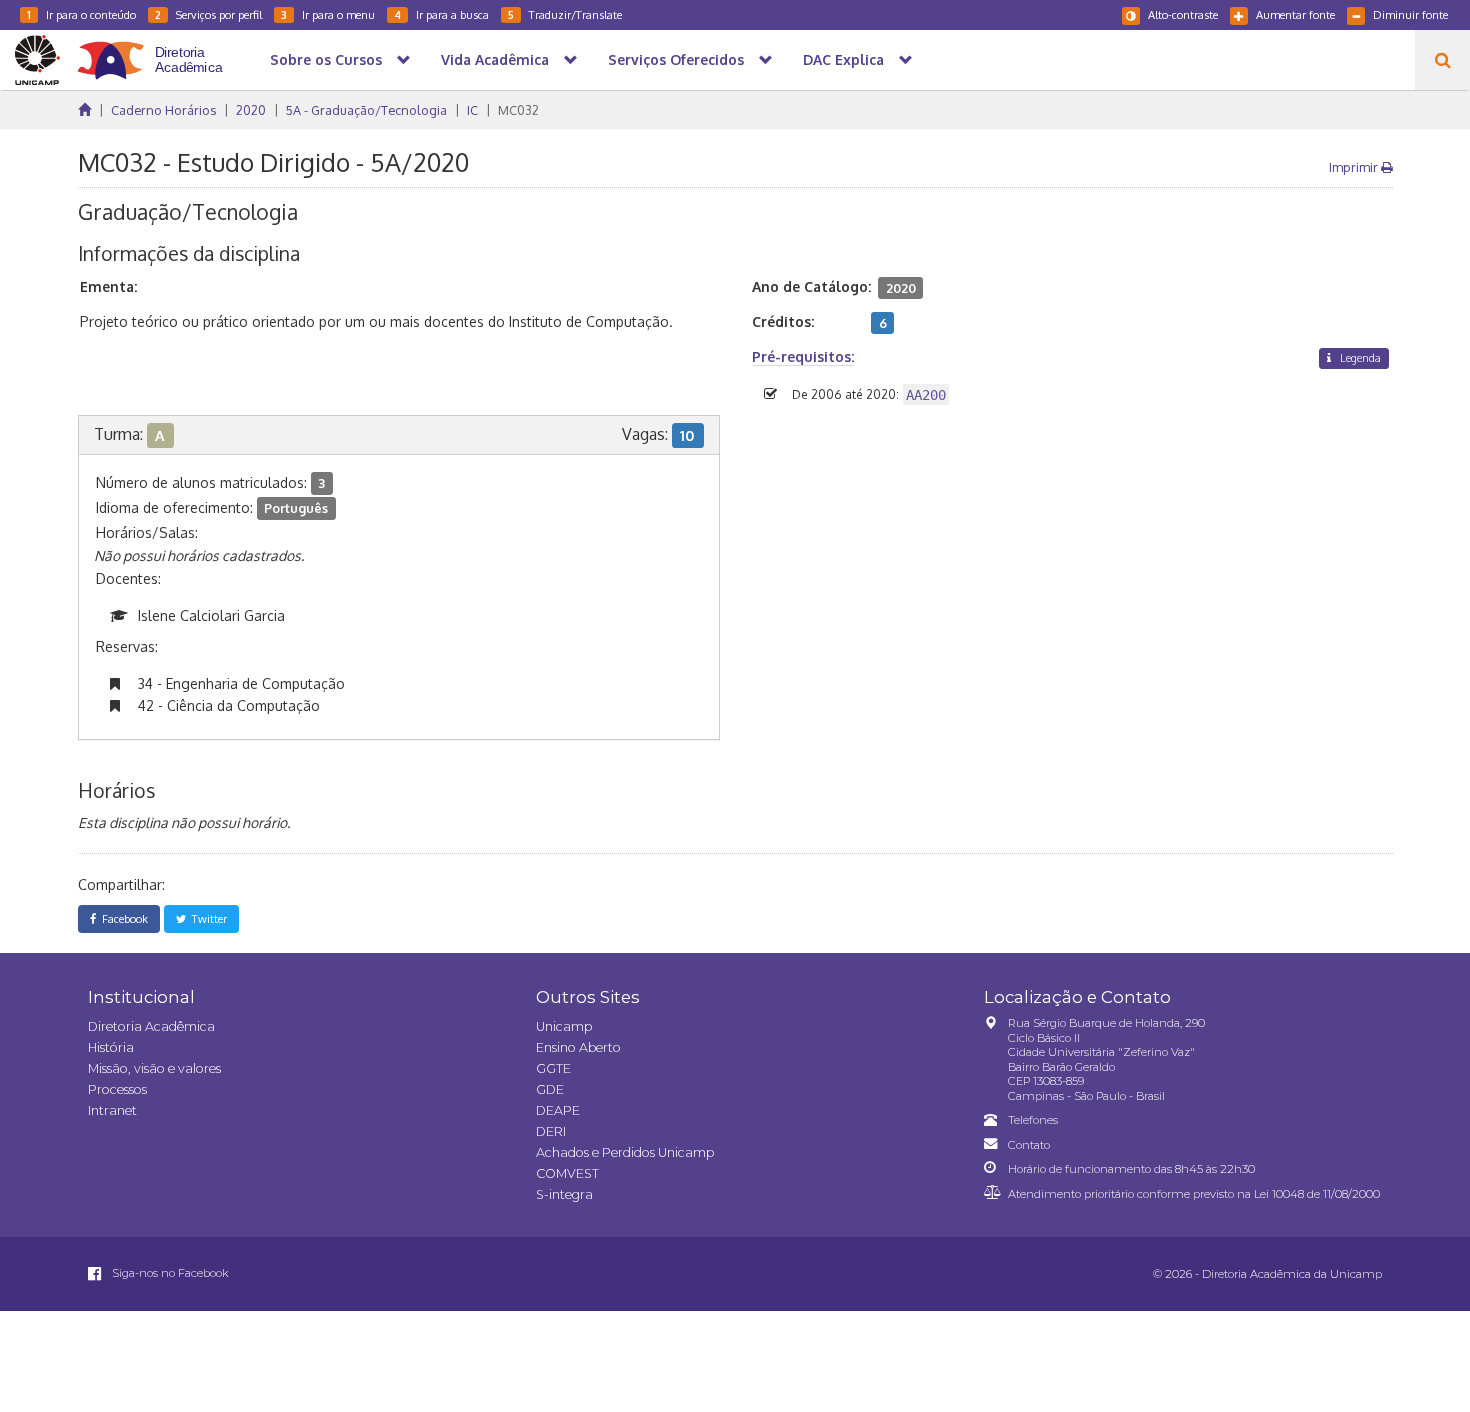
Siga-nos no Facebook (169, 1273)
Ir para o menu (328, 14)
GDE (550, 1089)
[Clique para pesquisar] (1442, 60)
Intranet (112, 1110)
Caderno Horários (163, 110)
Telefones (1033, 1120)
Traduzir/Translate (565, 14)
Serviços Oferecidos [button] (676, 59)
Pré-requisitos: (803, 356)
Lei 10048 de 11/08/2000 (1317, 1194)
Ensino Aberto (578, 1047)
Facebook (122, 918)
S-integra (564, 1194)
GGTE (553, 1068)
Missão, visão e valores (154, 1068)
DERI (551, 1131)
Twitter (206, 918)
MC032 (518, 110)
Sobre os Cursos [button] (326, 59)
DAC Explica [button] (843, 59)
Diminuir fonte (1410, 14)
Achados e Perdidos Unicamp (625, 1152)
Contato (1029, 1145)
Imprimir (1355, 167)
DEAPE (558, 1110)
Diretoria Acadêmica (151, 1026)
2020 (251, 110)
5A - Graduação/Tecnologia (366, 110)
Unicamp (564, 1026)
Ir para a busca (441, 14)
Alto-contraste (1183, 14)
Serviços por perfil (208, 14)
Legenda (1359, 357)
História (111, 1047)
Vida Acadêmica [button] (495, 59)
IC (472, 110)
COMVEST (567, 1173)
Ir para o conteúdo (81, 14)
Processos (117, 1089)
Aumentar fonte (1295, 14)
